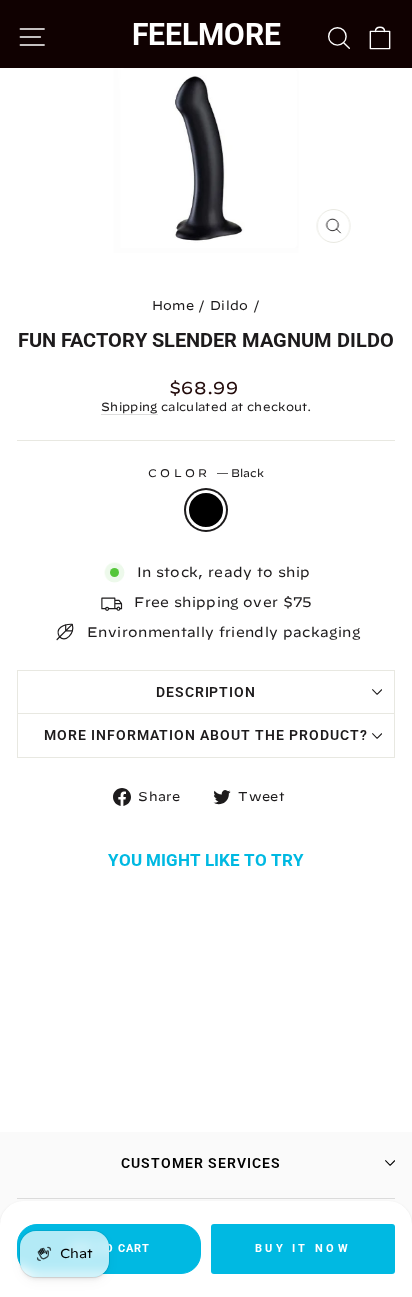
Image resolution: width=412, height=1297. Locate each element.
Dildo (229, 305)
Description (206, 692)
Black (206, 510)
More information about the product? (205, 735)
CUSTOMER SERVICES (201, 1163)
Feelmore (206, 34)
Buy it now (303, 1248)
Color (206, 472)
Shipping (129, 406)
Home (173, 305)
